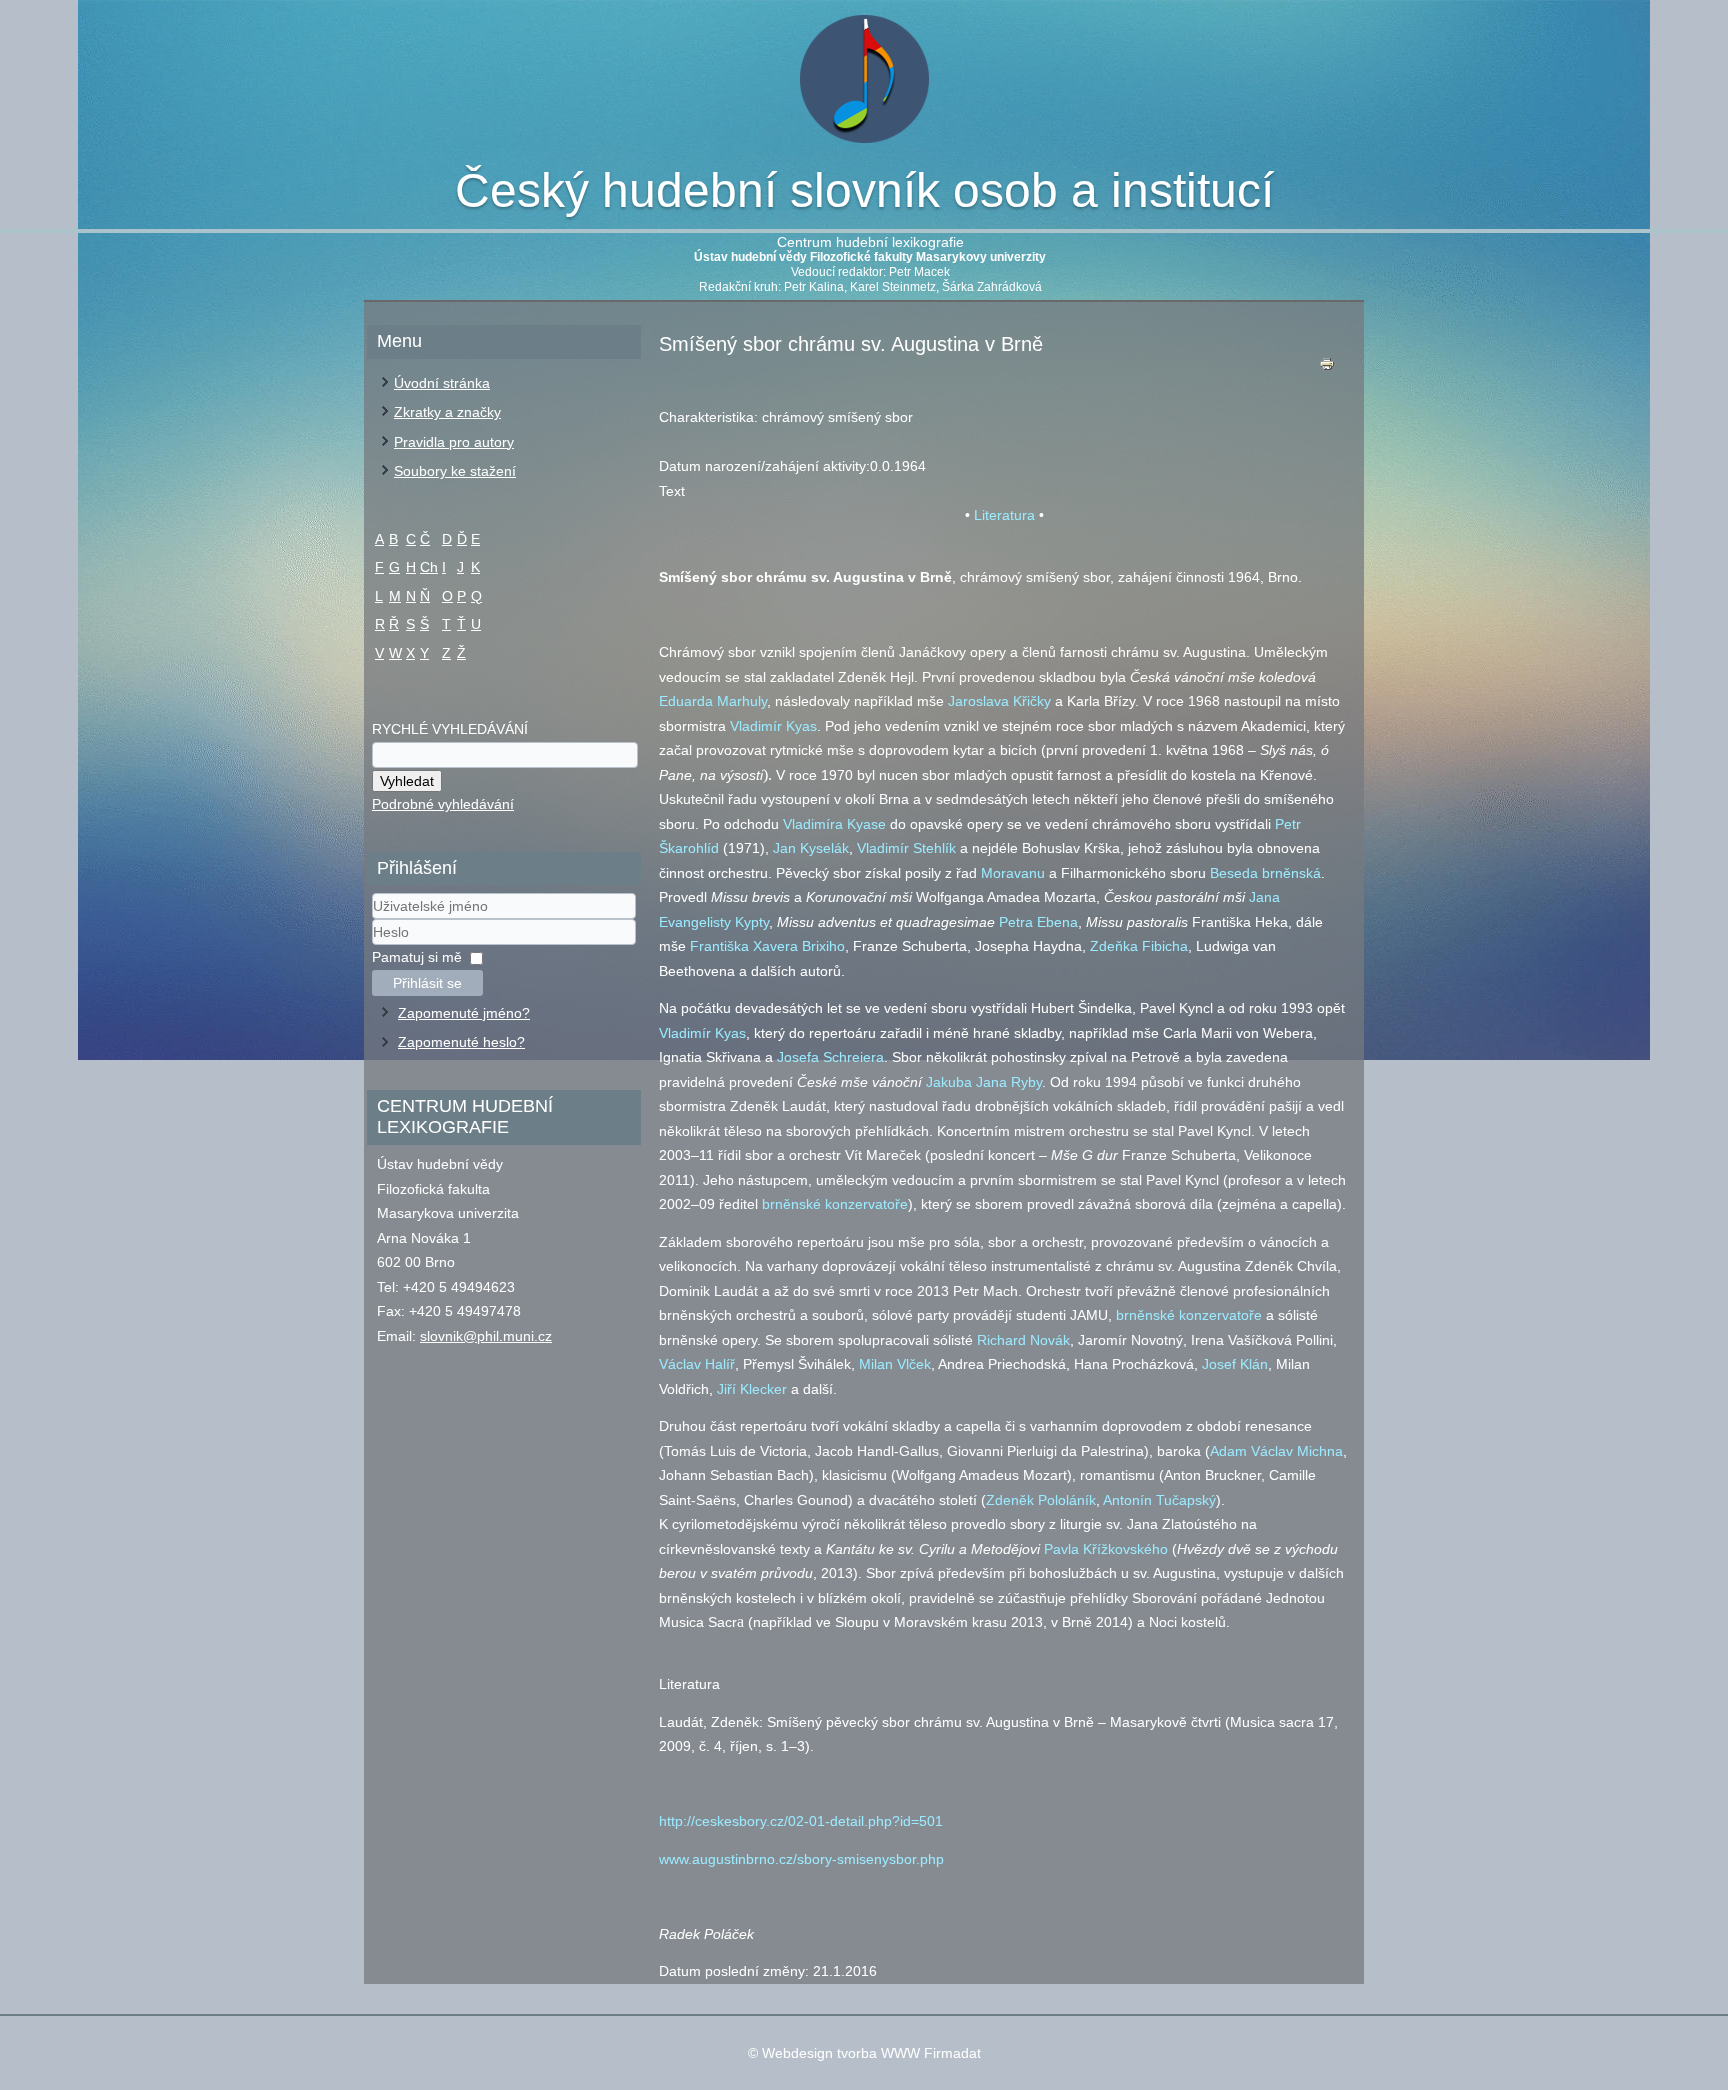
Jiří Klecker (752, 1389)
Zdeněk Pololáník (1041, 1500)
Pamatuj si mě (417, 957)
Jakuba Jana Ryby (984, 1082)
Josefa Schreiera (830, 1057)
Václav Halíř (697, 1364)
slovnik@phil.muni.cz (486, 1336)
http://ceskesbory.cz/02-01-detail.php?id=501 (801, 1821)
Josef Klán (1235, 1364)
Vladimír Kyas (773, 726)
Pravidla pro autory (454, 442)
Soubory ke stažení (455, 471)
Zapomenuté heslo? (461, 1042)
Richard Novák (1023, 1340)
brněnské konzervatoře (835, 1204)
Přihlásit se (427, 983)
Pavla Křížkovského (1106, 1549)
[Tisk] (1327, 368)
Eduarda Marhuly (713, 701)
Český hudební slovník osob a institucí (864, 190)
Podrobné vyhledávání (443, 804)
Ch (429, 567)
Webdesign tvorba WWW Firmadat (871, 2053)
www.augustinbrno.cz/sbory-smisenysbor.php (801, 1859)
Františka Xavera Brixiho (767, 946)
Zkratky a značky (447, 412)
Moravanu (1013, 873)
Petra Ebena (1038, 922)
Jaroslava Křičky (999, 701)
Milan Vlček (895, 1364)
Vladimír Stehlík (906, 848)
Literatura (1004, 515)
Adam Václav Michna (1276, 1451)
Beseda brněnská (1265, 873)
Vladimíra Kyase (834, 824)
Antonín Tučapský (1159, 1500)
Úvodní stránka (442, 383)
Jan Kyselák (811, 848)
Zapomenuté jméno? (464, 1013)
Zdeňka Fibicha (1139, 946)
